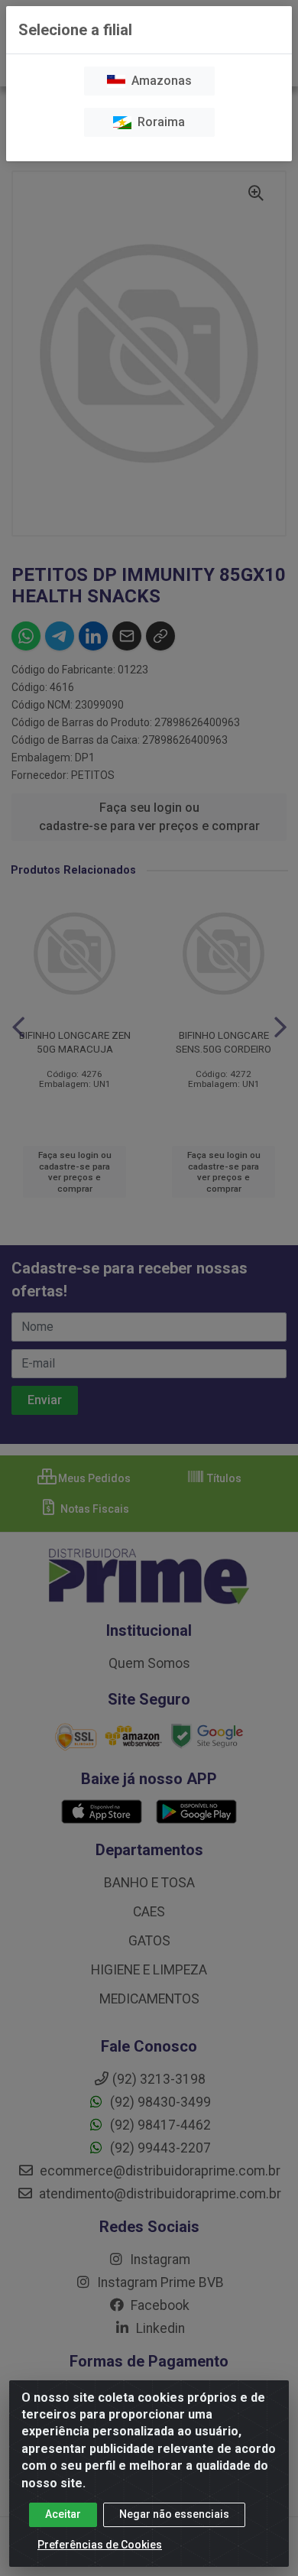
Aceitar (63, 2514)
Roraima (158, 122)
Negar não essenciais (174, 2514)
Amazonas (159, 81)
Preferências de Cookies (100, 2545)
